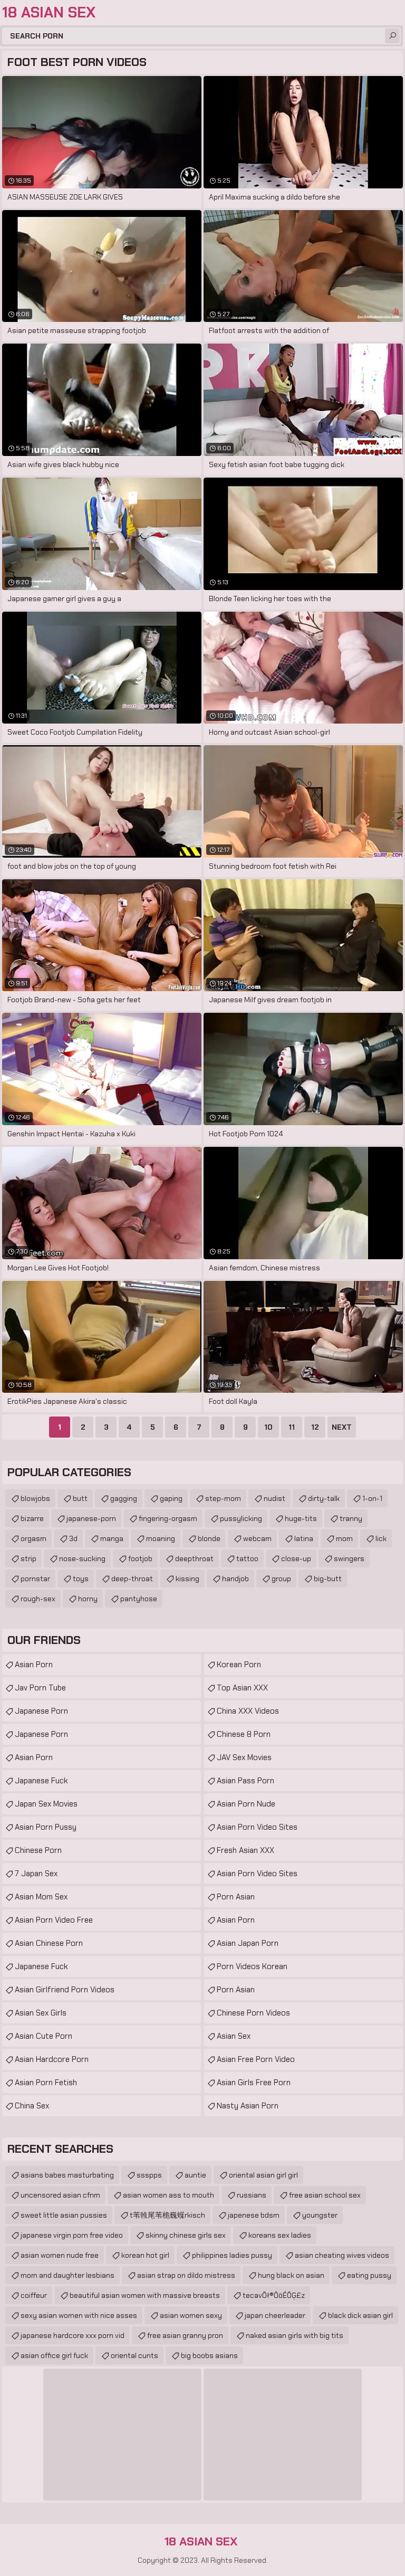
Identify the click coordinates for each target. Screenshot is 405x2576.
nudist (274, 1498)
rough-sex (38, 1599)
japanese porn (41, 1734)
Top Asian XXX (242, 1688)
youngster (320, 2215)
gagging (124, 1498)
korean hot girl (145, 2255)
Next (342, 1427)
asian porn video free (54, 1920)
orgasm (33, 1538)
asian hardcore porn (52, 2059)
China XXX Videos (248, 1711)
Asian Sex (234, 2036)
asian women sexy (191, 2315)
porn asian (236, 1897)
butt (80, 1498)
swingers (349, 1558)
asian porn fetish (46, 2083)
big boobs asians (209, 2355)
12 (315, 1427)
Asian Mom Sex (41, 1897)
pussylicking (241, 1518)
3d (73, 1538)
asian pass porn (245, 1781)
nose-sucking (82, 1558)
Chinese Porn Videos (253, 2013)
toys (81, 1579)
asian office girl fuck (54, 2355)
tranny (351, 1518)
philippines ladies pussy (232, 2255)
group (281, 1579)
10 (268, 1427)
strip (28, 1558)
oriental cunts (134, 2355)
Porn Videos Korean (252, 1966)
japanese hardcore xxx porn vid (73, 2335)
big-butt (328, 1579)
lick (381, 1538)
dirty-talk (324, 1498)
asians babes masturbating (67, 2175)
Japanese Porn (41, 1711)
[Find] (392, 36)
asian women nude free (60, 2255)
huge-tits (301, 1518)
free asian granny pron (185, 2335)
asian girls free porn (254, 2083)
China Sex (32, 2106)
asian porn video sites (257, 1827)
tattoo (247, 1558)
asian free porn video (256, 2059)
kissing (187, 1579)
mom (344, 1538)
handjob (235, 1579)
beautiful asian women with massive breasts (145, 2295)
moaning (161, 1538)
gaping (171, 1498)
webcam (257, 1538)
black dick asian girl (360, 2315)
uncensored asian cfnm (60, 2195)
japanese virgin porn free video (72, 2235)
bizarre (32, 1518)
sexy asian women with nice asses (79, 2315)
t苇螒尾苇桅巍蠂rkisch (167, 2215)
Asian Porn (34, 1665)
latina (304, 1538)
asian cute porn (44, 2036)
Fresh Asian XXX (245, 1850)
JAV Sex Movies (244, 1757)
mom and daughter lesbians (67, 2275)
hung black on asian (291, 2275)
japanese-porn (91, 1518)
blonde (209, 1538)
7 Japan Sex (36, 1874)
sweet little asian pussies (64, 2215)
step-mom (223, 1498)
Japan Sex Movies (46, 1804)
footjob (140, 1558)
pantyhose (139, 1599)
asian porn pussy (46, 1827)
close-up (296, 1558)
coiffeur (34, 2295)
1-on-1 (372, 1498)
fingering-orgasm (168, 1518)
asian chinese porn (49, 1943)
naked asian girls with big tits (295, 2335)
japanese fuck (41, 1781)
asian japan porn (248, 1943)
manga (112, 1538)
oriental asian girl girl (263, 2175)
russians (252, 2195)
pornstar (35, 1579)
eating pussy (369, 2275)
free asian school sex (325, 2195)
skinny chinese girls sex (186, 2235)
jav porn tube (40, 1688)
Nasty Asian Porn (248, 2106)
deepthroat (194, 1558)
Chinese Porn (38, 1850)
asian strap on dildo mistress (186, 2275)
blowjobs (35, 1498)
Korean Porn (239, 1665)
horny (88, 1599)
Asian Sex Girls (41, 2013)
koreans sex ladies (280, 2235)
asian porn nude (246, 1804)
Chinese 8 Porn (244, 1734)
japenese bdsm (254, 2215)
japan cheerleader (275, 2315)
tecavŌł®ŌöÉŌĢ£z (274, 2295)
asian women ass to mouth (168, 2195)
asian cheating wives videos (342, 2255)
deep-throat (132, 1579)
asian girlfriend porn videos (65, 1990)
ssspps (149, 2175)
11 (292, 1427)
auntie (195, 2175)
